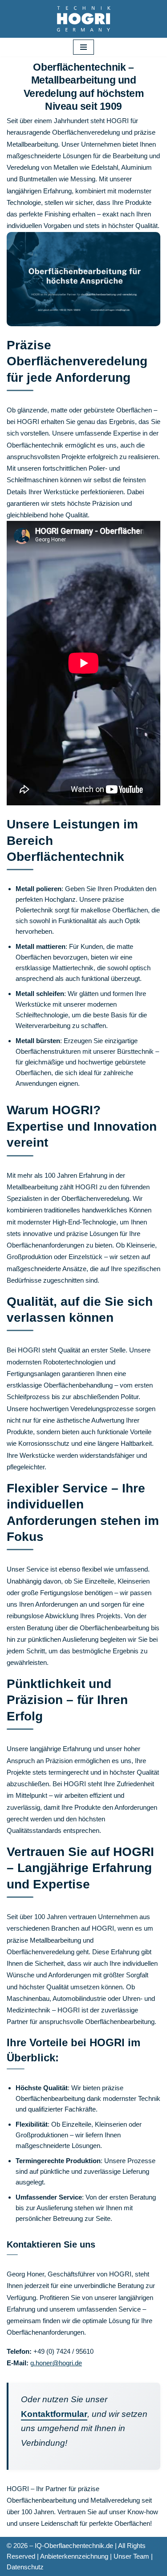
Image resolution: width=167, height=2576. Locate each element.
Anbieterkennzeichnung (74, 2556)
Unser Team (131, 2556)
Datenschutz (25, 2567)
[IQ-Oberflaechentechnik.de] (84, 19)
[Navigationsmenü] (83, 47)
